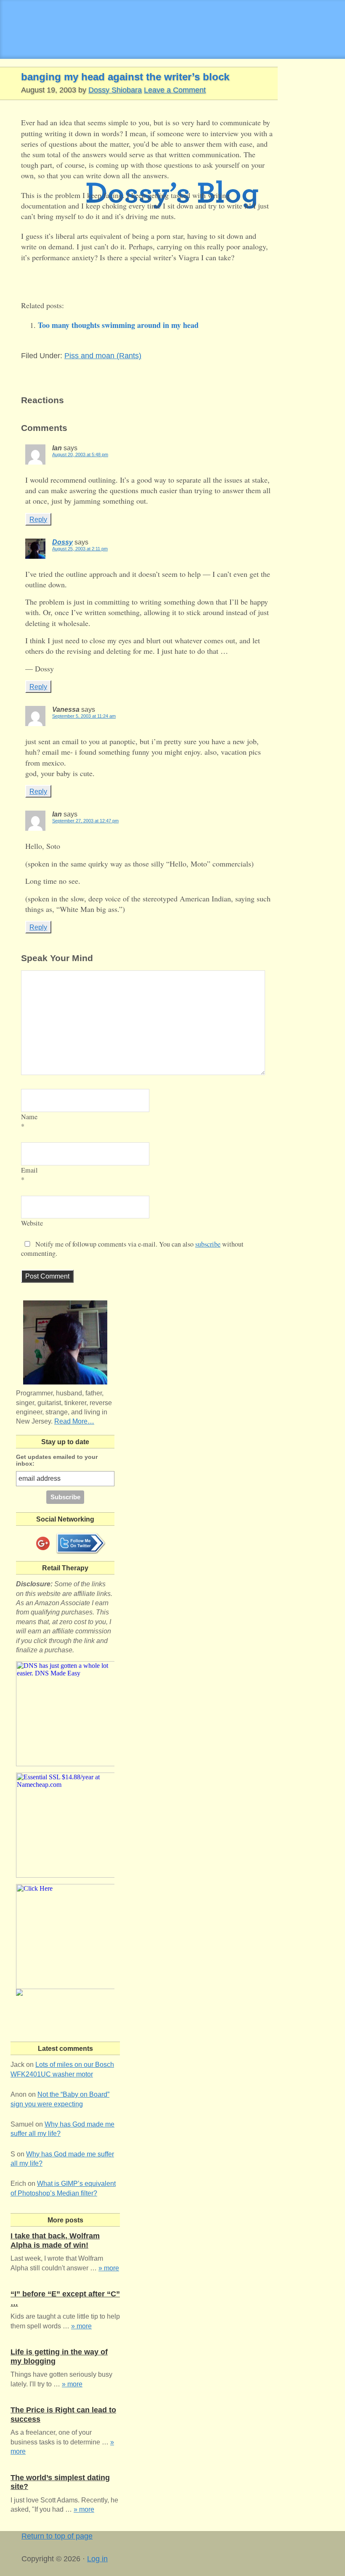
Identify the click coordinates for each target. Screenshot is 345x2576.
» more (109, 2268)
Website (32, 1223)
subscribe (208, 1244)
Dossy (62, 542)
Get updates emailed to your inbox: (57, 1460)
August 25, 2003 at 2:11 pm (80, 549)
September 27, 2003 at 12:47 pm (85, 821)
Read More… (74, 1421)
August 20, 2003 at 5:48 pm (80, 454)
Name (29, 1117)
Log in (97, 2559)
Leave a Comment (175, 90)
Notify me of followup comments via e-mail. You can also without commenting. (132, 1249)
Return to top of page (57, 2536)
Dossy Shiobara (115, 90)
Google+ (43, 1543)
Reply (38, 519)
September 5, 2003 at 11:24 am (84, 716)
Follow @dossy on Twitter (81, 1543)
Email (29, 1170)
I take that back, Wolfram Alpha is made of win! (55, 2240)
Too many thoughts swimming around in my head (118, 325)
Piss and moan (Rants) (103, 356)
